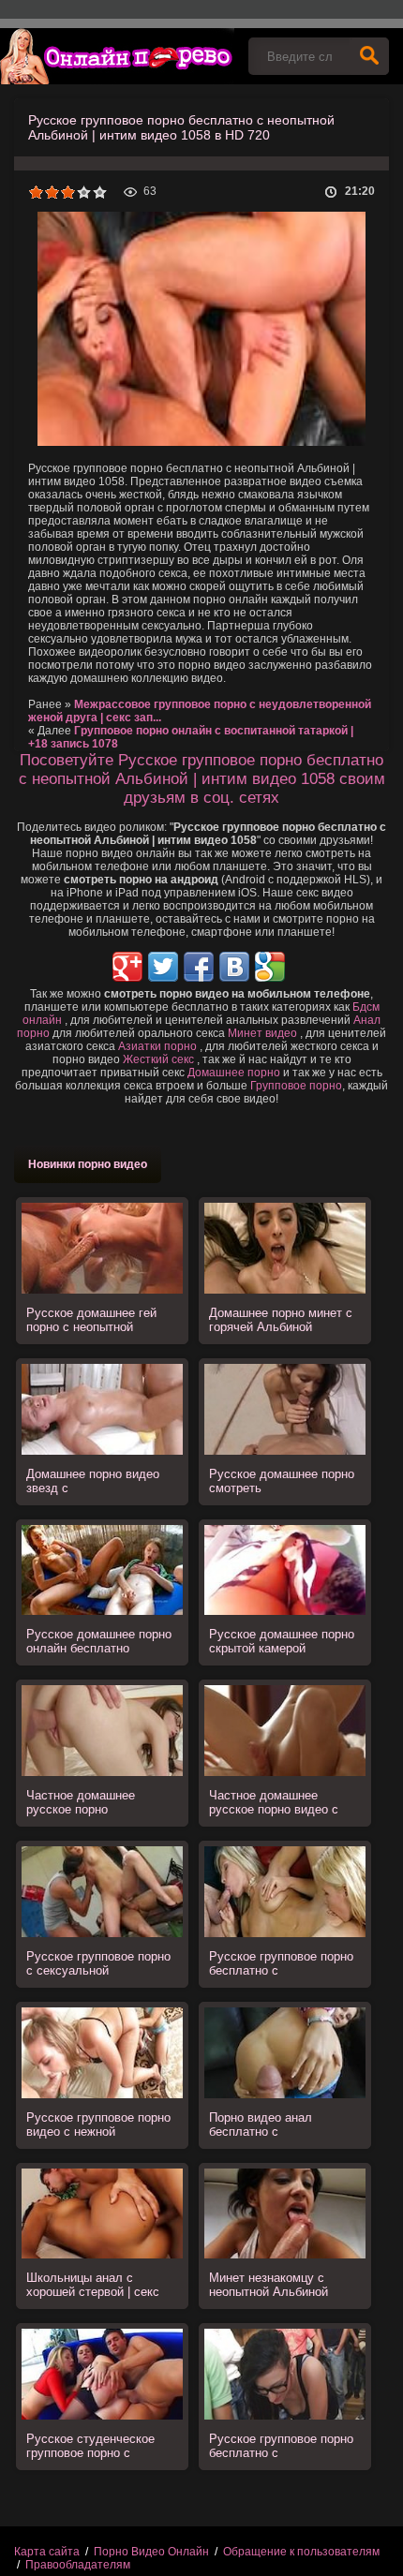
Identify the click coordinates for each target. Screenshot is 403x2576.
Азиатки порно (157, 1046)
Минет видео (262, 1033)
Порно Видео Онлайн (151, 2552)
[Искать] (369, 56)
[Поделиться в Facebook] (199, 967)
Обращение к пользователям (301, 2552)
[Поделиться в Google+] (127, 967)
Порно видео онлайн (117, 56)
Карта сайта (47, 2552)
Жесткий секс (158, 1059)
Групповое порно (296, 1086)
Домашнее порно (234, 1073)
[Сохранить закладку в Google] (270, 967)
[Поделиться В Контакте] (234, 967)
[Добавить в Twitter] (163, 967)
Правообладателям (78, 2565)
